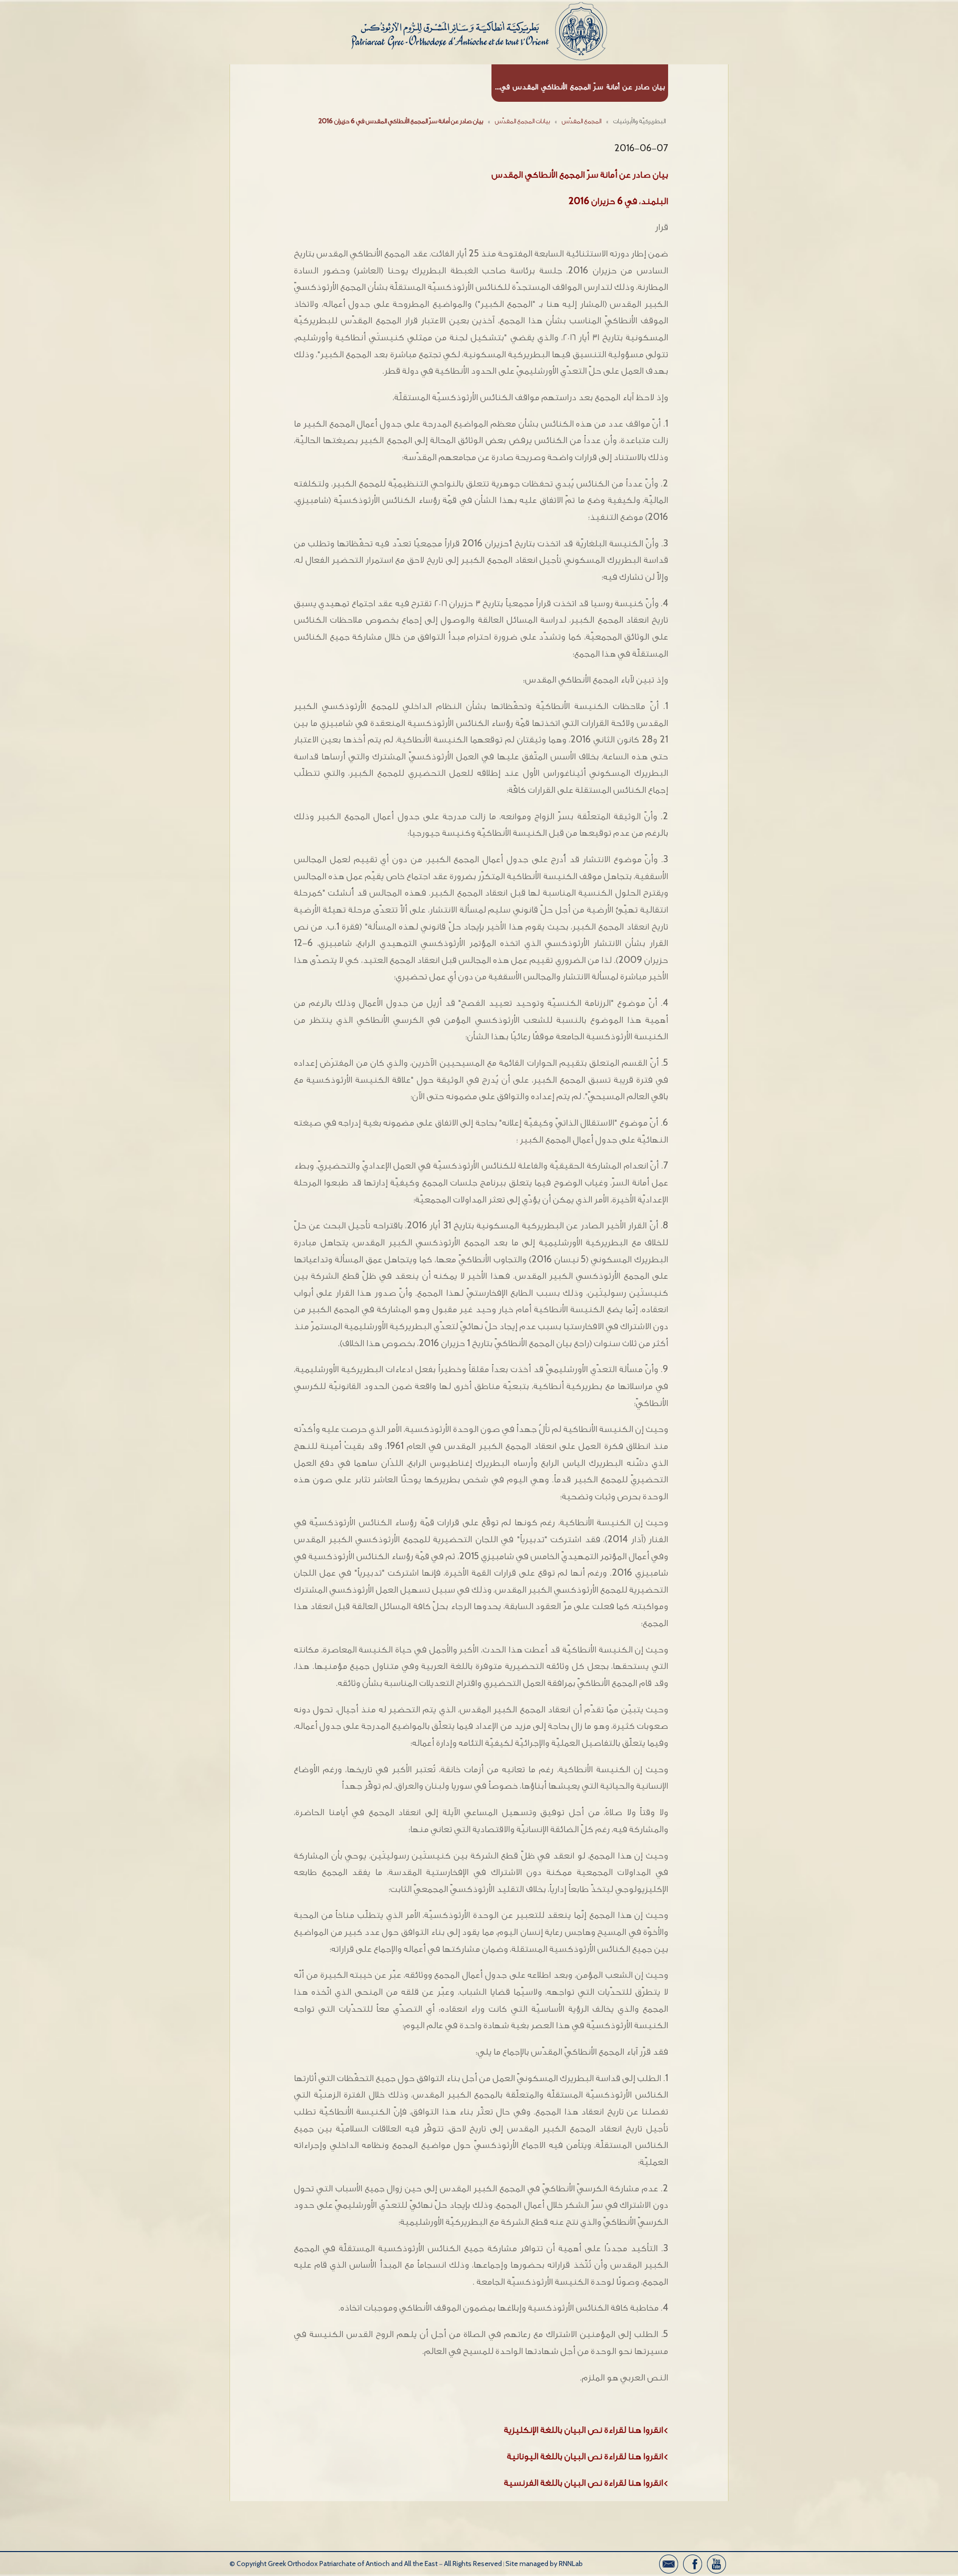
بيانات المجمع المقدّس (522, 121)
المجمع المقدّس (582, 121)
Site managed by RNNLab (544, 2564)
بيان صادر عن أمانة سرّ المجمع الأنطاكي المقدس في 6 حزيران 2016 (401, 121)
